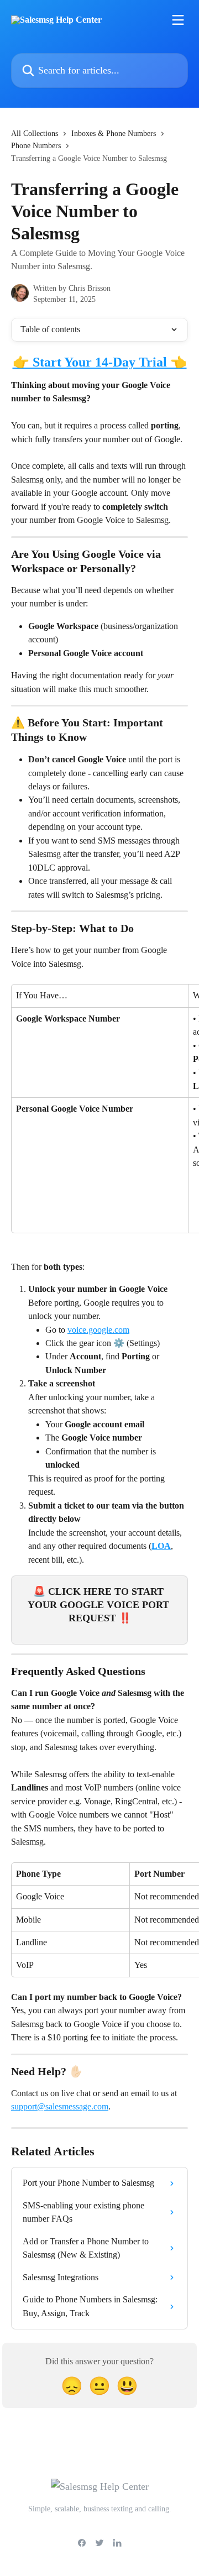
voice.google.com (98, 1330)
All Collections (35, 133)
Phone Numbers (36, 146)
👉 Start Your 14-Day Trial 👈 (100, 362)
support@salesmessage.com (60, 2106)
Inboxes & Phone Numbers (114, 133)
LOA (161, 1546)
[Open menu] (178, 20)
